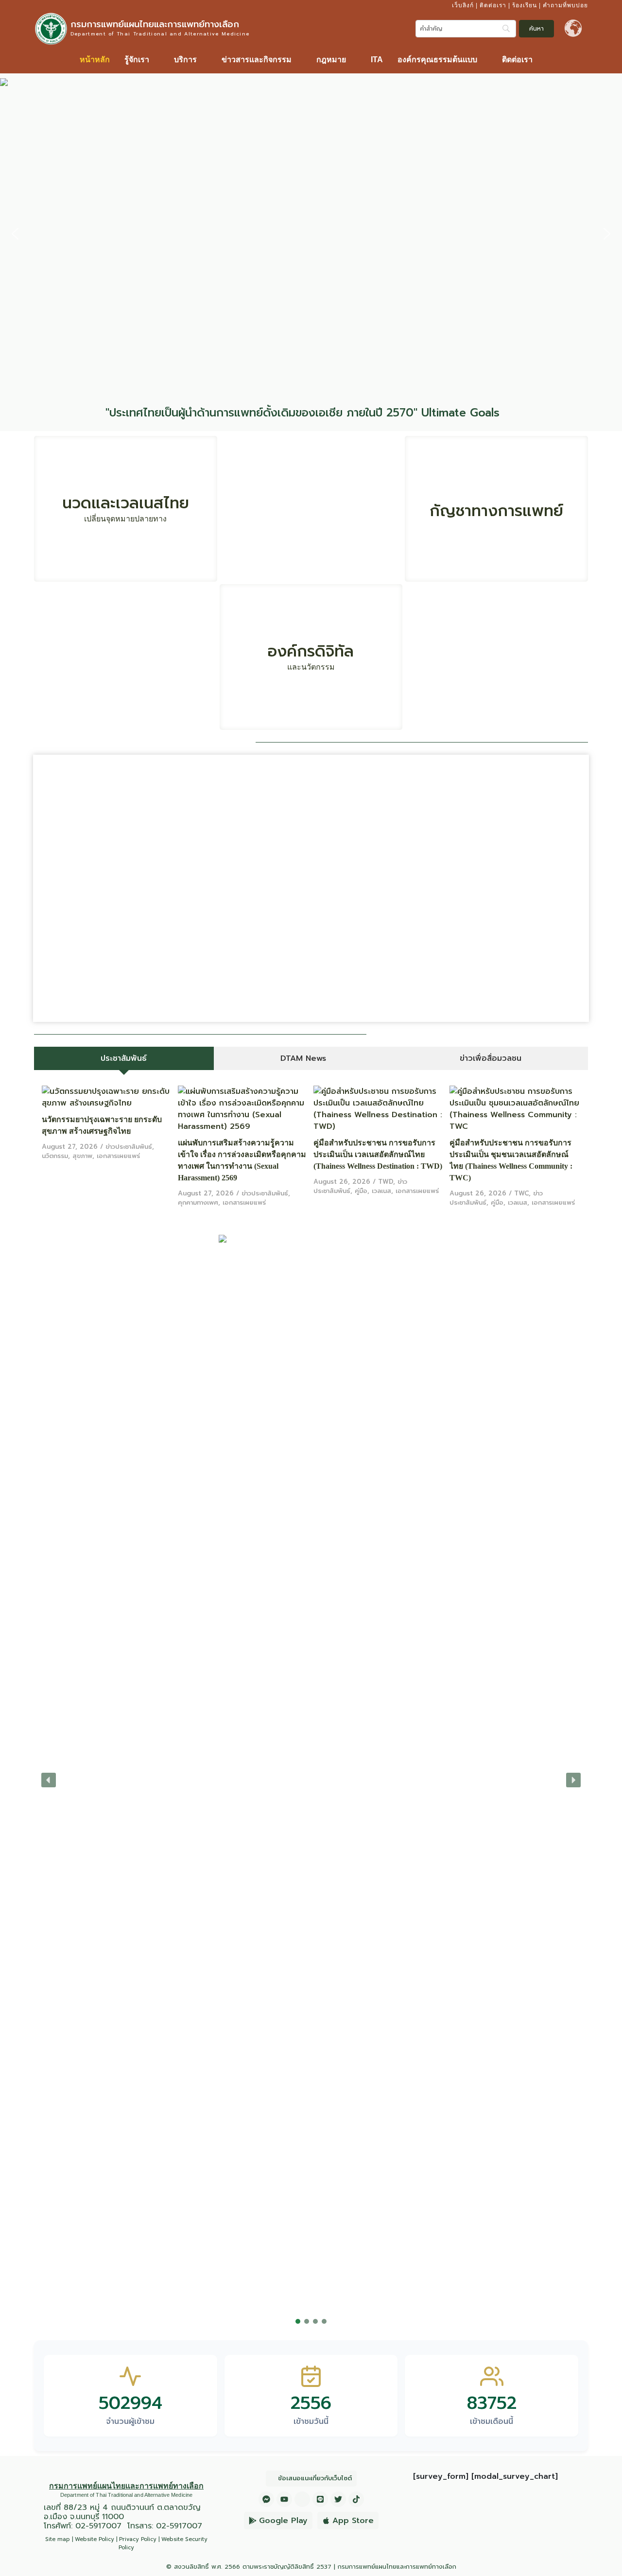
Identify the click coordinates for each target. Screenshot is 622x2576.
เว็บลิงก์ (463, 5)
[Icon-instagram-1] (302, 2499)
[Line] (320, 2499)
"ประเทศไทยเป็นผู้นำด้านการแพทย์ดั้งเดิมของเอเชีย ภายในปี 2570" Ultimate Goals (302, 413)
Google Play (283, 2521)
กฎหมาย (331, 60)
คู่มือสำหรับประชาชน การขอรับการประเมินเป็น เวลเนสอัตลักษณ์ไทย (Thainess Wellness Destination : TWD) (378, 1154)
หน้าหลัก (95, 60)
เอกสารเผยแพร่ (118, 1156)
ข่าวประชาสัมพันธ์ (129, 1147)
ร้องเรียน (525, 5)
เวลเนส (381, 1191)
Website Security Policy (163, 2543)
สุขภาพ (82, 1156)
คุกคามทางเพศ (198, 1202)
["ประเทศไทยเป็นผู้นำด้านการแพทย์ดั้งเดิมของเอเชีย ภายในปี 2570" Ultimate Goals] (511, 413)
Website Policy (95, 2539)
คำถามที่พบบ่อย (565, 5)
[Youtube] (284, 2499)
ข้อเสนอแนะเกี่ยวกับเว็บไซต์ (315, 2478)
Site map (58, 2539)
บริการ (185, 60)
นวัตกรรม (55, 1156)
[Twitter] (338, 2499)
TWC (521, 1193)
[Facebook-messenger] (266, 2499)
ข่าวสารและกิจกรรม (257, 60)
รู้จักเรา (137, 60)
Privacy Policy (138, 2539)
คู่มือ (361, 1191)
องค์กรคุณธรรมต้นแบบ (437, 60)
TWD (386, 1182)
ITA (377, 60)
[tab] (124, 1058)
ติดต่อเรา (493, 5)
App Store (353, 2521)
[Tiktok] (356, 2499)
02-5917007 (98, 2526)
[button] (142, 60)
